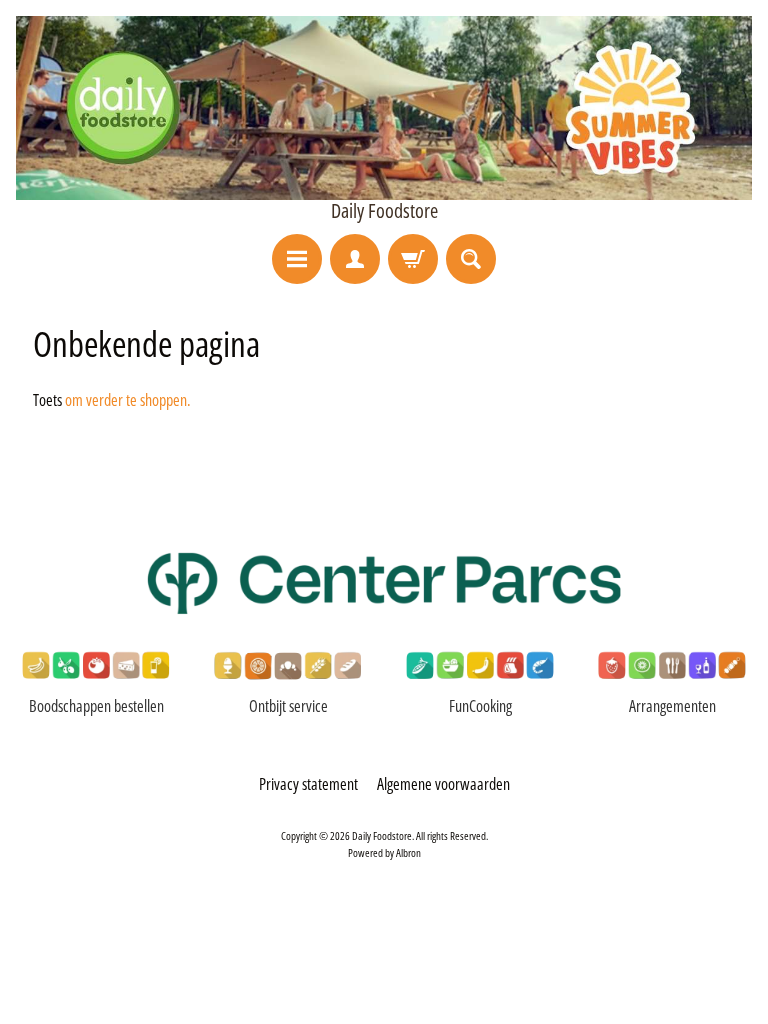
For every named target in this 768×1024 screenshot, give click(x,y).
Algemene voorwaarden (443, 784)
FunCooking (480, 706)
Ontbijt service (288, 706)
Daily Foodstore (384, 211)
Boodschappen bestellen (96, 706)
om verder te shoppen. (128, 400)
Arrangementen (672, 706)
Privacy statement (308, 784)
